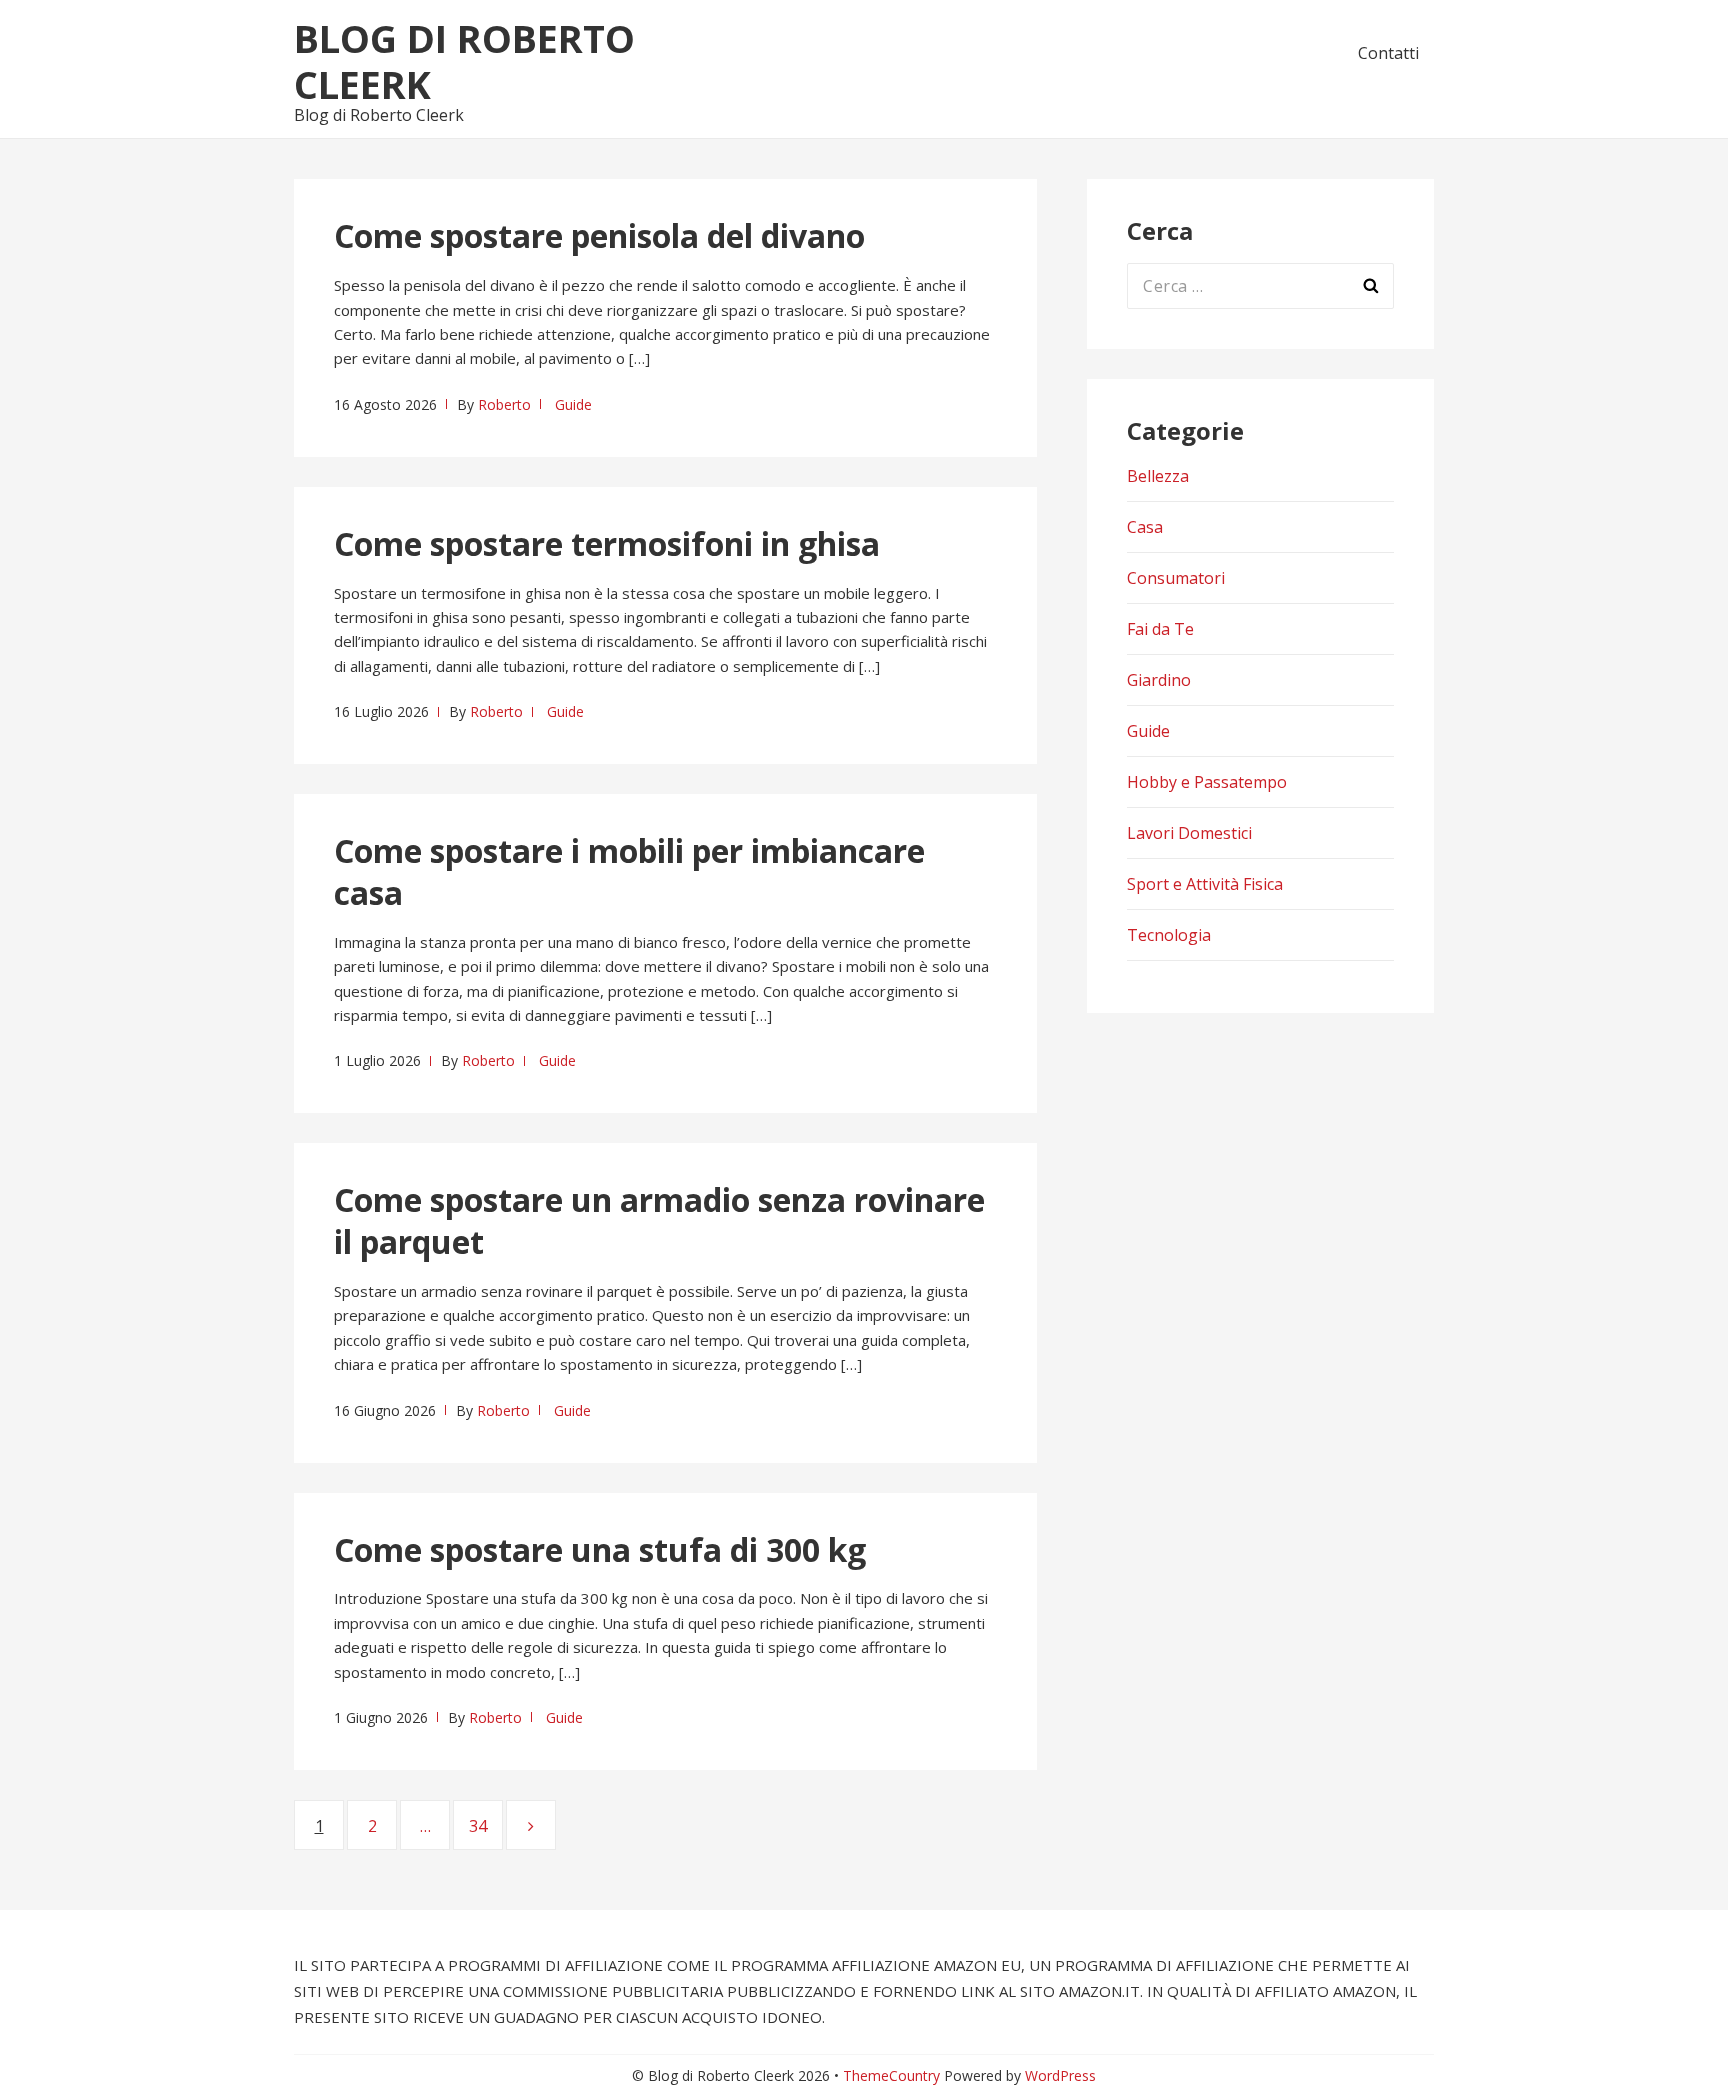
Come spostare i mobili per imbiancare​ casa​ (629, 871)
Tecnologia (1169, 935)
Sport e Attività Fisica (1205, 884)
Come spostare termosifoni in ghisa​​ (607, 543)
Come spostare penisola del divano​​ (599, 235)
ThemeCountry (891, 2075)
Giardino (1159, 680)
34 (486, 1826)
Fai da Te (1160, 629)
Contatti (1388, 53)
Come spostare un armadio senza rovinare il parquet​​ (659, 1220)
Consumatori (1176, 578)
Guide (573, 404)
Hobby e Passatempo (1207, 782)
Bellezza (1158, 476)
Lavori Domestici (1189, 833)
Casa (1145, 527)
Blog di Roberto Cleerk (464, 61)
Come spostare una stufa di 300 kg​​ (600, 1549)
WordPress (1060, 2075)
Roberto (504, 404)
